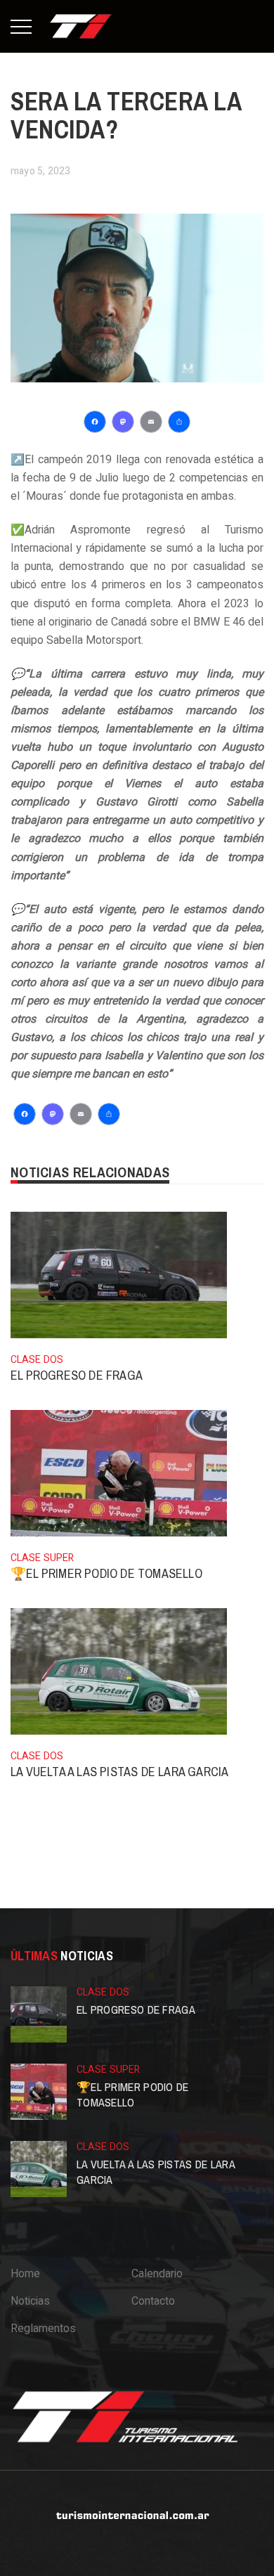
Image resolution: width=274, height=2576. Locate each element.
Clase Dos (37, 1360)
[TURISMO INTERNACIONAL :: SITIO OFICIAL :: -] (81, 26)
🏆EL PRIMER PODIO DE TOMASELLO (106, 1573)
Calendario (157, 2274)
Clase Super (42, 1558)
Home (25, 2274)
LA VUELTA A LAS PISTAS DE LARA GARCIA (119, 1772)
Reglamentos (43, 2329)
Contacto (153, 2301)
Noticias (30, 2301)
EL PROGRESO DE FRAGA (77, 1375)
